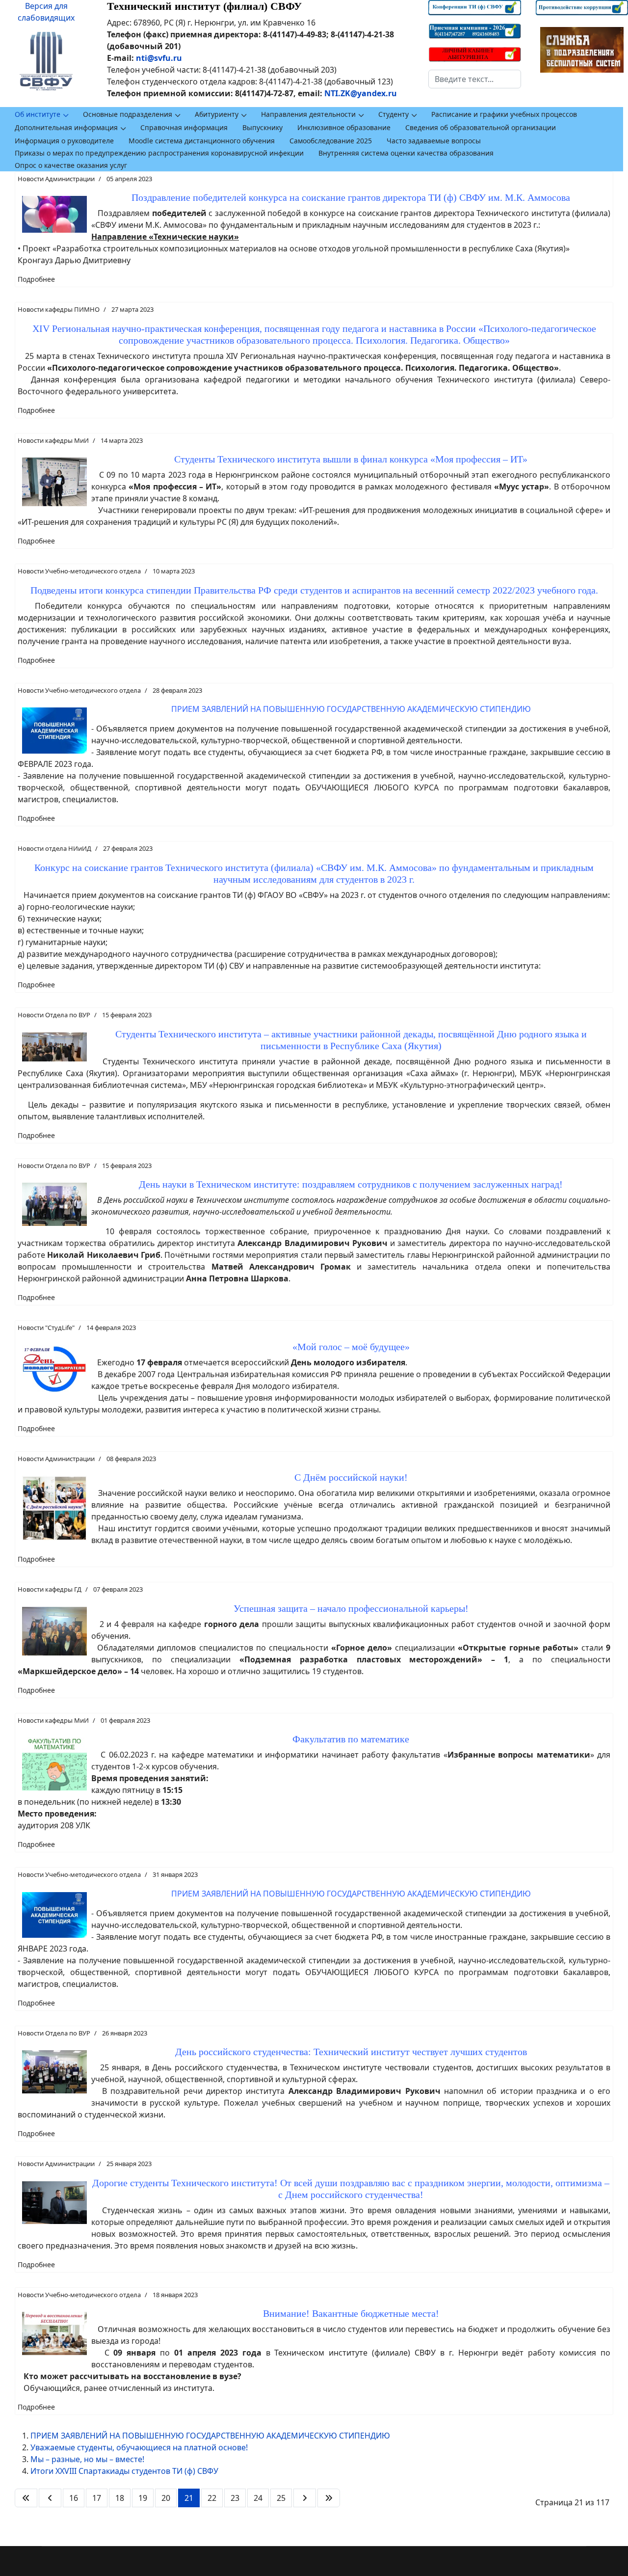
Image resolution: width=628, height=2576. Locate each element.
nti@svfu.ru (159, 58)
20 (166, 2498)
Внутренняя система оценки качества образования (406, 153)
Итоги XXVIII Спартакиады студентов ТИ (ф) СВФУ (124, 2471)
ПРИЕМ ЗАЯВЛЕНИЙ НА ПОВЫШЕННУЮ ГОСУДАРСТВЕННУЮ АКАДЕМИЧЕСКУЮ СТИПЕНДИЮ (210, 2436)
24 (258, 2498)
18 (120, 2498)
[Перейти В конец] (329, 2498)
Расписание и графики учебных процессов (504, 114)
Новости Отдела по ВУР (54, 1015)
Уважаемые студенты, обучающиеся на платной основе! (139, 2447)
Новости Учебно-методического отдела (79, 571)
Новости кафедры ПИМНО (59, 309)
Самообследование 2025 (331, 141)
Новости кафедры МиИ (53, 440)
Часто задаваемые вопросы (434, 141)
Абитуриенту (217, 114)
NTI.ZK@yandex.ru (361, 93)
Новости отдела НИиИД (54, 848)
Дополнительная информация (66, 127)
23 (235, 2498)
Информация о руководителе (64, 141)
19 (143, 2498)
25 (281, 2498)
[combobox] (474, 79)
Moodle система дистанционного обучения (202, 141)
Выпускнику (262, 127)
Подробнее (36, 279)
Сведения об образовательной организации (481, 127)
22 (212, 2498)
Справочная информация (184, 127)
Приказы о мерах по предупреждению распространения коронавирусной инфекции (159, 153)
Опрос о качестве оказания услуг (71, 165)
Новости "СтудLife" (46, 1328)
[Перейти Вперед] (305, 2498)
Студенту (393, 114)
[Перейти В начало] (26, 2498)
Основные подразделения (128, 114)
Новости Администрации (56, 179)
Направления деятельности (308, 114)
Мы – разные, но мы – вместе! (87, 2459)
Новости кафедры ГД (50, 1589)
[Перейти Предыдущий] (50, 2498)
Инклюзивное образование (344, 127)
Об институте (38, 114)
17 (97, 2498)
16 (74, 2498)
